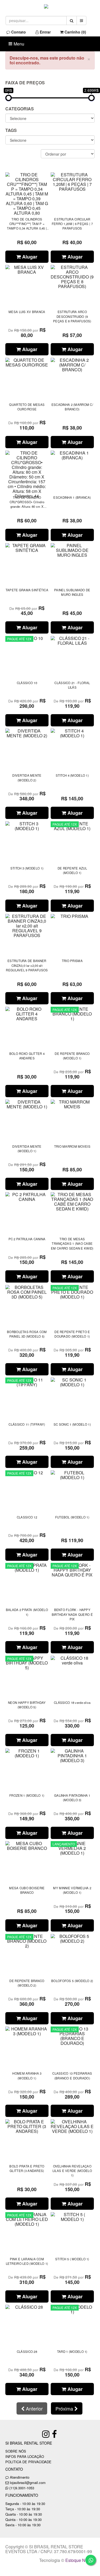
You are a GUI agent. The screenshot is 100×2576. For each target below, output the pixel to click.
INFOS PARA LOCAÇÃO (25, 2456)
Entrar (45, 32)
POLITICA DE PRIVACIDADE (28, 2462)
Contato (18, 32)
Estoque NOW (79, 2560)
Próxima (65, 2408)
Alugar (29, 257)
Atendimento (19, 2477)
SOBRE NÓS (16, 2451)
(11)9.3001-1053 (22, 2488)
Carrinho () (75, 32)
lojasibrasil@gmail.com (28, 2483)
